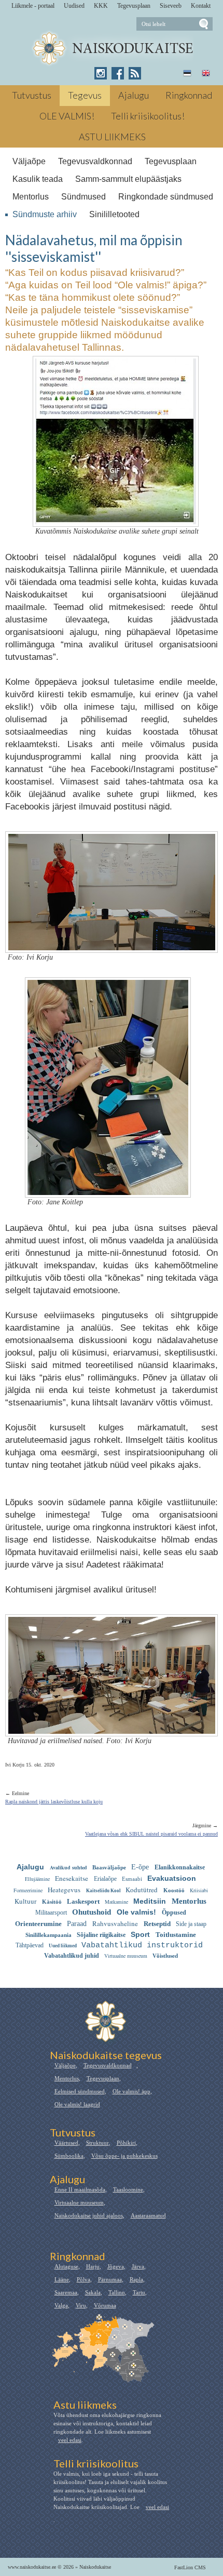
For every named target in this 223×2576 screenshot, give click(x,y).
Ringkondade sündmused (166, 197)
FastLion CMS (190, 2567)
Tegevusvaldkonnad (95, 161)
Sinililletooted (114, 214)
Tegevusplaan (134, 6)
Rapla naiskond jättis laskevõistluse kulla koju (54, 1802)
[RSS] (135, 73)
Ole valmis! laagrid (77, 2104)
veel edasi (70, 2440)
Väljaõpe (29, 161)
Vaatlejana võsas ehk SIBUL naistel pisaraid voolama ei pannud (151, 1834)
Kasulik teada (38, 179)
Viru (81, 2305)
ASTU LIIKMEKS (112, 137)
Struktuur (97, 2143)
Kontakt (201, 6)
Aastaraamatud (148, 2215)
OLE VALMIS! (67, 116)
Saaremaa (66, 2292)
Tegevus (85, 95)
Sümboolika (69, 2156)
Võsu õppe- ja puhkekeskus (124, 2156)
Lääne (62, 2279)
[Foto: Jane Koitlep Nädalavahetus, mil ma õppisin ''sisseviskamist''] (108, 1189)
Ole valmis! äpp (131, 2091)
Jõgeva (116, 2266)
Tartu (139, 2292)
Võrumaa (105, 2305)
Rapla (136, 2279)
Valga (61, 2305)
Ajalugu (134, 95)
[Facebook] (118, 73)
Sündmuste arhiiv (45, 214)
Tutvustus (32, 95)
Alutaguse (66, 2266)
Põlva (83, 2279)
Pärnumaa (110, 2279)
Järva (138, 2266)
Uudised (74, 6)
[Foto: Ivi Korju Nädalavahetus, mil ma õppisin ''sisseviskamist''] (112, 944)
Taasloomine (128, 2189)
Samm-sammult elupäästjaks (128, 179)
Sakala (93, 2292)
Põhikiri (126, 2143)
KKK (101, 6)
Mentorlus (31, 197)
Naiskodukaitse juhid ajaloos (89, 2215)
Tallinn (117, 2292)
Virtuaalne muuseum (79, 2202)
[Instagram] (101, 73)
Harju (93, 2266)
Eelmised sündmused (80, 2091)
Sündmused (83, 197)
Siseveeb (171, 6)
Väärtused (66, 2143)
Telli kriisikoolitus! (148, 116)
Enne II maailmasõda (80, 2189)
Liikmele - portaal (33, 6)
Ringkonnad (189, 95)
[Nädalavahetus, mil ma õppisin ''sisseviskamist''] (112, 49)
